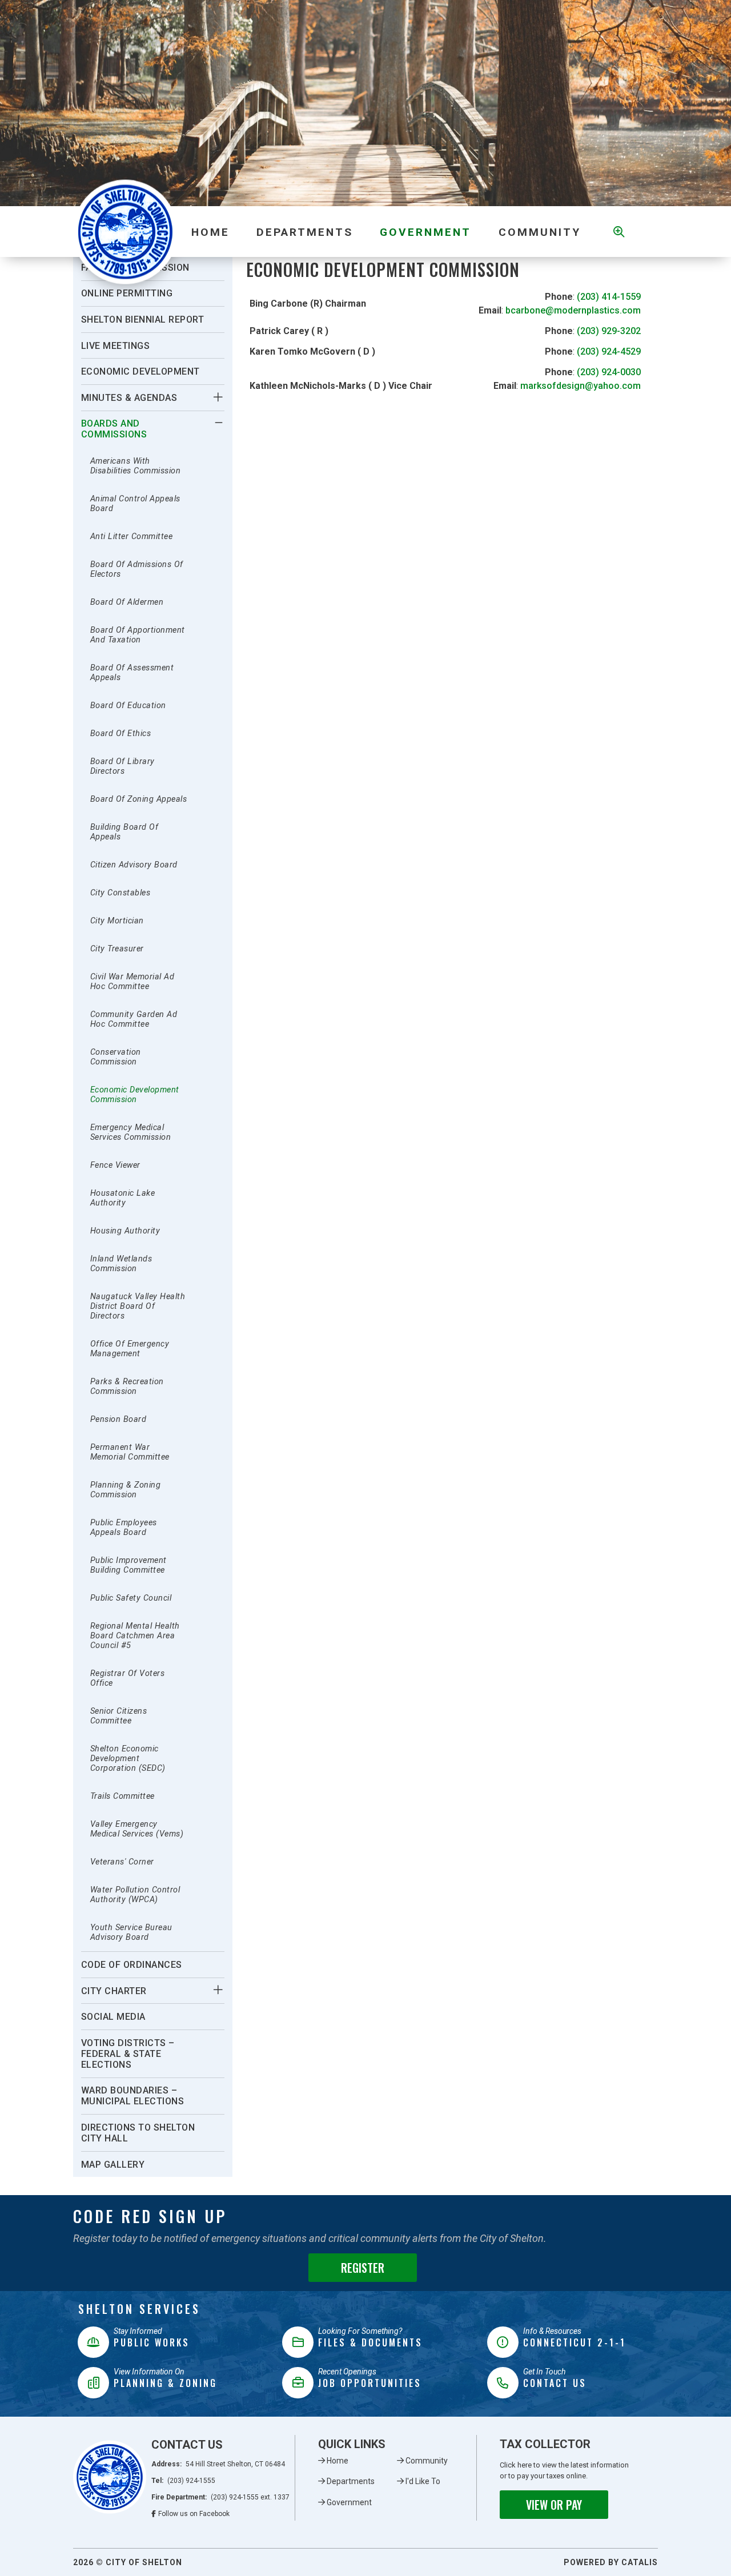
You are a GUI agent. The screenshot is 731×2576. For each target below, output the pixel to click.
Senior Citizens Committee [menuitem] (119, 1716)
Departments (351, 2481)
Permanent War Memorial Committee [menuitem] (130, 1452)
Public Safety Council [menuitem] (131, 1598)
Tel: (184, 2481)
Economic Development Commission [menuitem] (135, 1095)
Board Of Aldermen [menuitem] (127, 602)
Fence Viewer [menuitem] (115, 1165)
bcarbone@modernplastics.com (573, 310)
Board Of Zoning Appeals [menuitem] (139, 799)
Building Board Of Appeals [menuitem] (124, 832)
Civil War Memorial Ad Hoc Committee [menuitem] (132, 982)
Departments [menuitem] (305, 232)
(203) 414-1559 (609, 297)
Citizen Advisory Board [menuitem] (134, 865)
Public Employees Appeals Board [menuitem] (124, 1528)
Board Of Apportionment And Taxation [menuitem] (138, 635)
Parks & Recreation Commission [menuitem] (127, 1387)
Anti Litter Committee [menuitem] (132, 537)
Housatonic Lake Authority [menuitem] (123, 1198)
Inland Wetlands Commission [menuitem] (121, 1264)
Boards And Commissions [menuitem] (114, 429)
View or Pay (554, 2505)
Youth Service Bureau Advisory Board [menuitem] (131, 1932)
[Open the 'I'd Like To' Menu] (617, 232)
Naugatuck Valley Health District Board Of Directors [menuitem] (138, 1306)
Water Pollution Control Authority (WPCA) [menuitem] (135, 1895)
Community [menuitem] (540, 232)
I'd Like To (423, 2481)
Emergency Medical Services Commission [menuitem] (131, 1132)
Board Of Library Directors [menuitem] (122, 766)
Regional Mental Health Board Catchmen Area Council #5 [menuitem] (135, 1636)
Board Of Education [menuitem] (128, 706)
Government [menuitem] (425, 232)
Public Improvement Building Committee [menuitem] (128, 1565)
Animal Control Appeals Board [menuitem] (135, 504)
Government (349, 2502)
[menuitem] (210, 232)
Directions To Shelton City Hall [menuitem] (138, 2133)
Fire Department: (221, 2497)
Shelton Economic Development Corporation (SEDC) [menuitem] (128, 1759)
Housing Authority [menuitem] (125, 1231)
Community (427, 2461)
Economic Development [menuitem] (140, 371)
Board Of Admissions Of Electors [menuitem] (137, 569)
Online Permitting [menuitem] (127, 293)
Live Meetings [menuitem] (116, 346)
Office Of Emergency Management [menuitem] (130, 1349)
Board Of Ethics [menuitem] (121, 734)
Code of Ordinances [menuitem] (132, 1965)
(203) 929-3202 (609, 331)
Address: (218, 2464)
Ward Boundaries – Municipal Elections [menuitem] (133, 2096)
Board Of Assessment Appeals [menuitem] (132, 673)
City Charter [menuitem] (114, 1991)
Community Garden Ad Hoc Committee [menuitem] (134, 1019)
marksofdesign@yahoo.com (581, 386)
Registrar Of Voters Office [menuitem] (128, 1678)
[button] (218, 397)
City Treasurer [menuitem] (117, 949)
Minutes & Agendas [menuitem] (129, 398)
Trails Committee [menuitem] (122, 1796)
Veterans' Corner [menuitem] (122, 1862)
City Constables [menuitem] (121, 893)
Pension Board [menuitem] (119, 1419)
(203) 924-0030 (609, 372)
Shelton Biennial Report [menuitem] (143, 320)
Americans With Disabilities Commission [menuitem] (136, 466)
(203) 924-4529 (609, 351)
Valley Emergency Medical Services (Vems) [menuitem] (137, 1829)
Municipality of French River (125, 232)
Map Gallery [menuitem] (113, 2165)
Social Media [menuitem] (113, 2017)
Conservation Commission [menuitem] (116, 1057)
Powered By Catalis (611, 2562)
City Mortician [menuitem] (117, 921)
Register (363, 2268)
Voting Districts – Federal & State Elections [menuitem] (128, 2054)
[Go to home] (110, 2477)
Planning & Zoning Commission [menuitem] (126, 1490)
